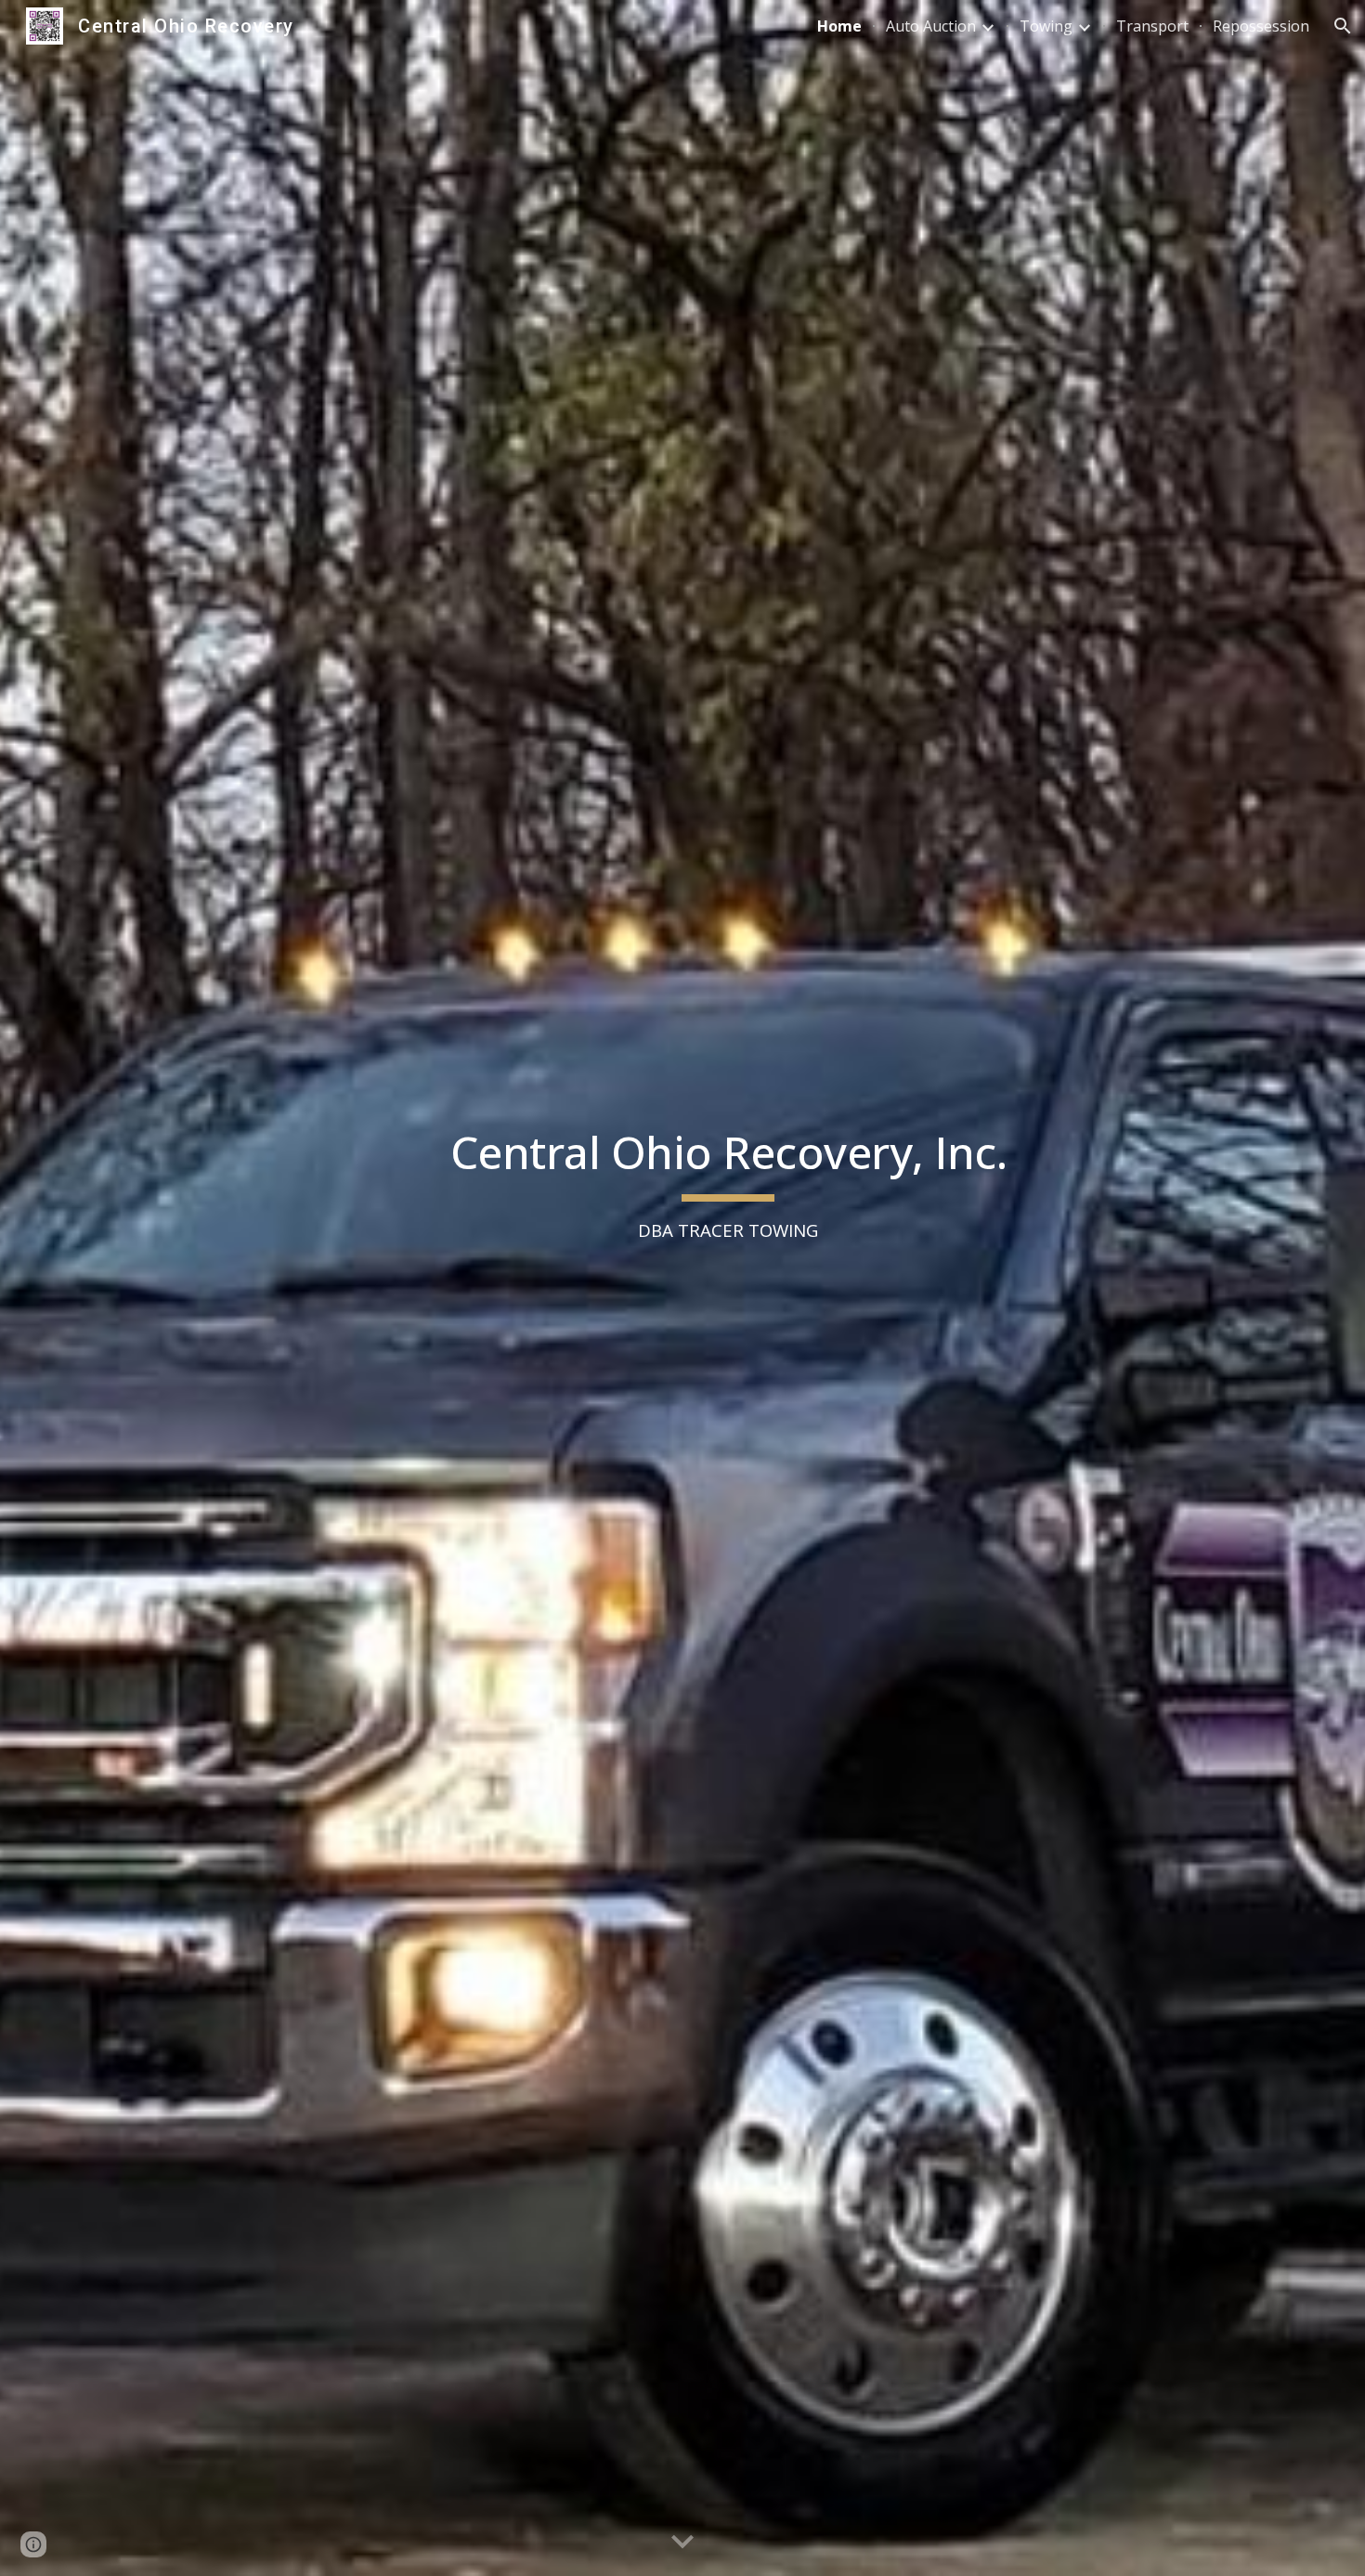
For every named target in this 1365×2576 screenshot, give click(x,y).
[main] (728, 1288)
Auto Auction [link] (931, 26)
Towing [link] (1046, 26)
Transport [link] (1152, 26)
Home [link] (839, 26)
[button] (1343, 26)
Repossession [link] (1261, 26)
